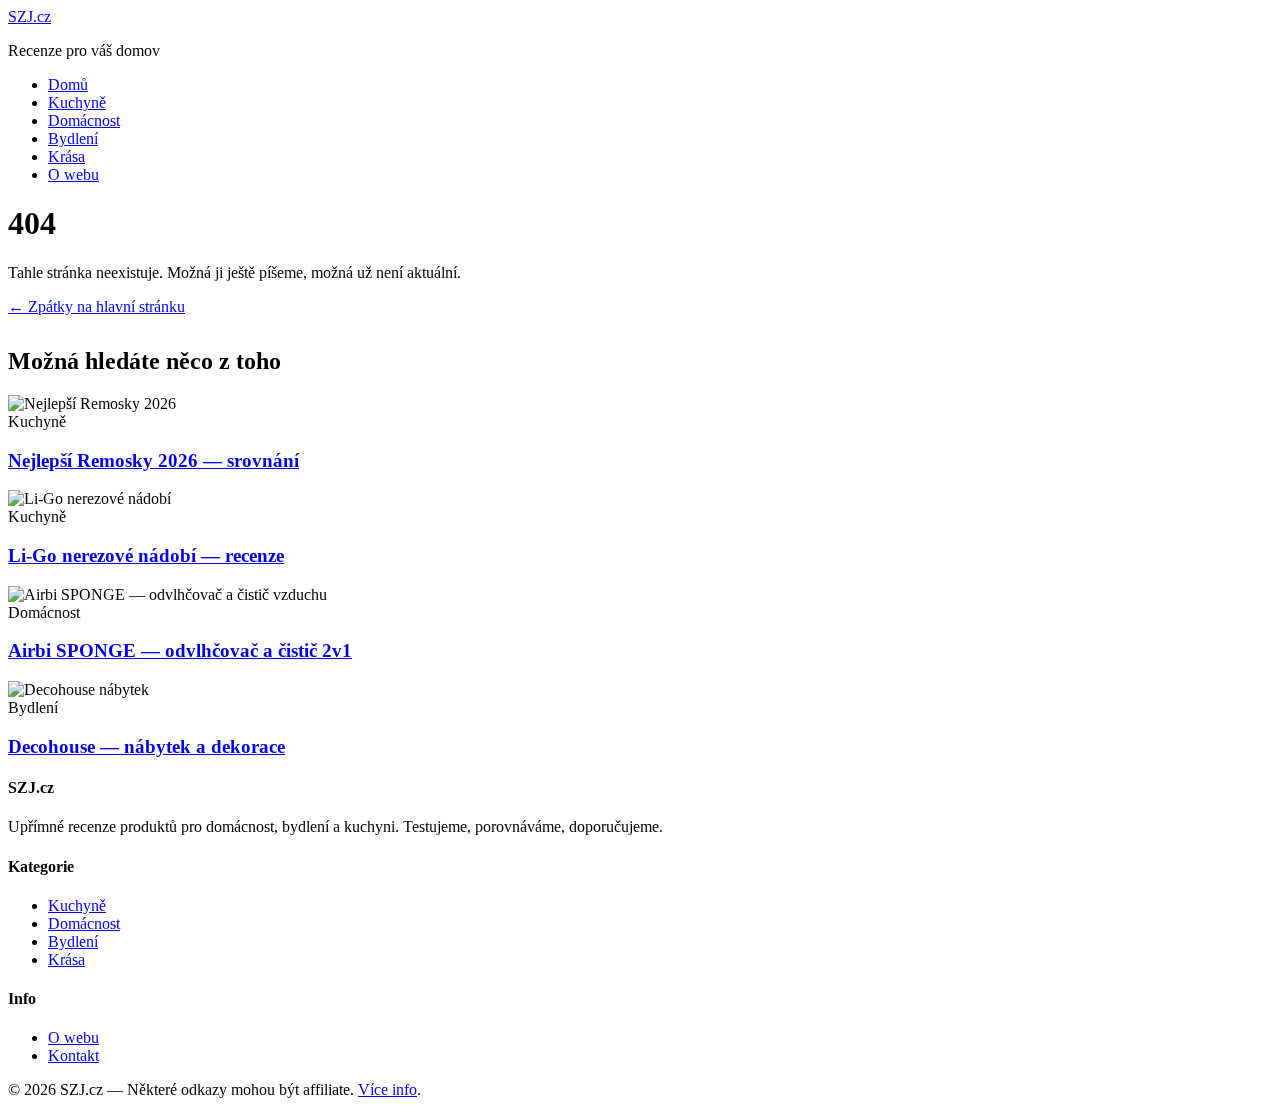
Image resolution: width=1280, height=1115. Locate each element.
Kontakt (73, 1055)
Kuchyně (77, 102)
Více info (387, 1089)
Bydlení (73, 138)
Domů (68, 84)
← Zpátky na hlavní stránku (96, 306)
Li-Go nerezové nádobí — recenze (146, 555)
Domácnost (84, 120)
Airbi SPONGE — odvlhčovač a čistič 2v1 (180, 650)
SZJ (29, 16)
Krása (66, 156)
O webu (73, 174)
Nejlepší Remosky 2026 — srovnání (153, 460)
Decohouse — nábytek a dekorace (146, 746)
